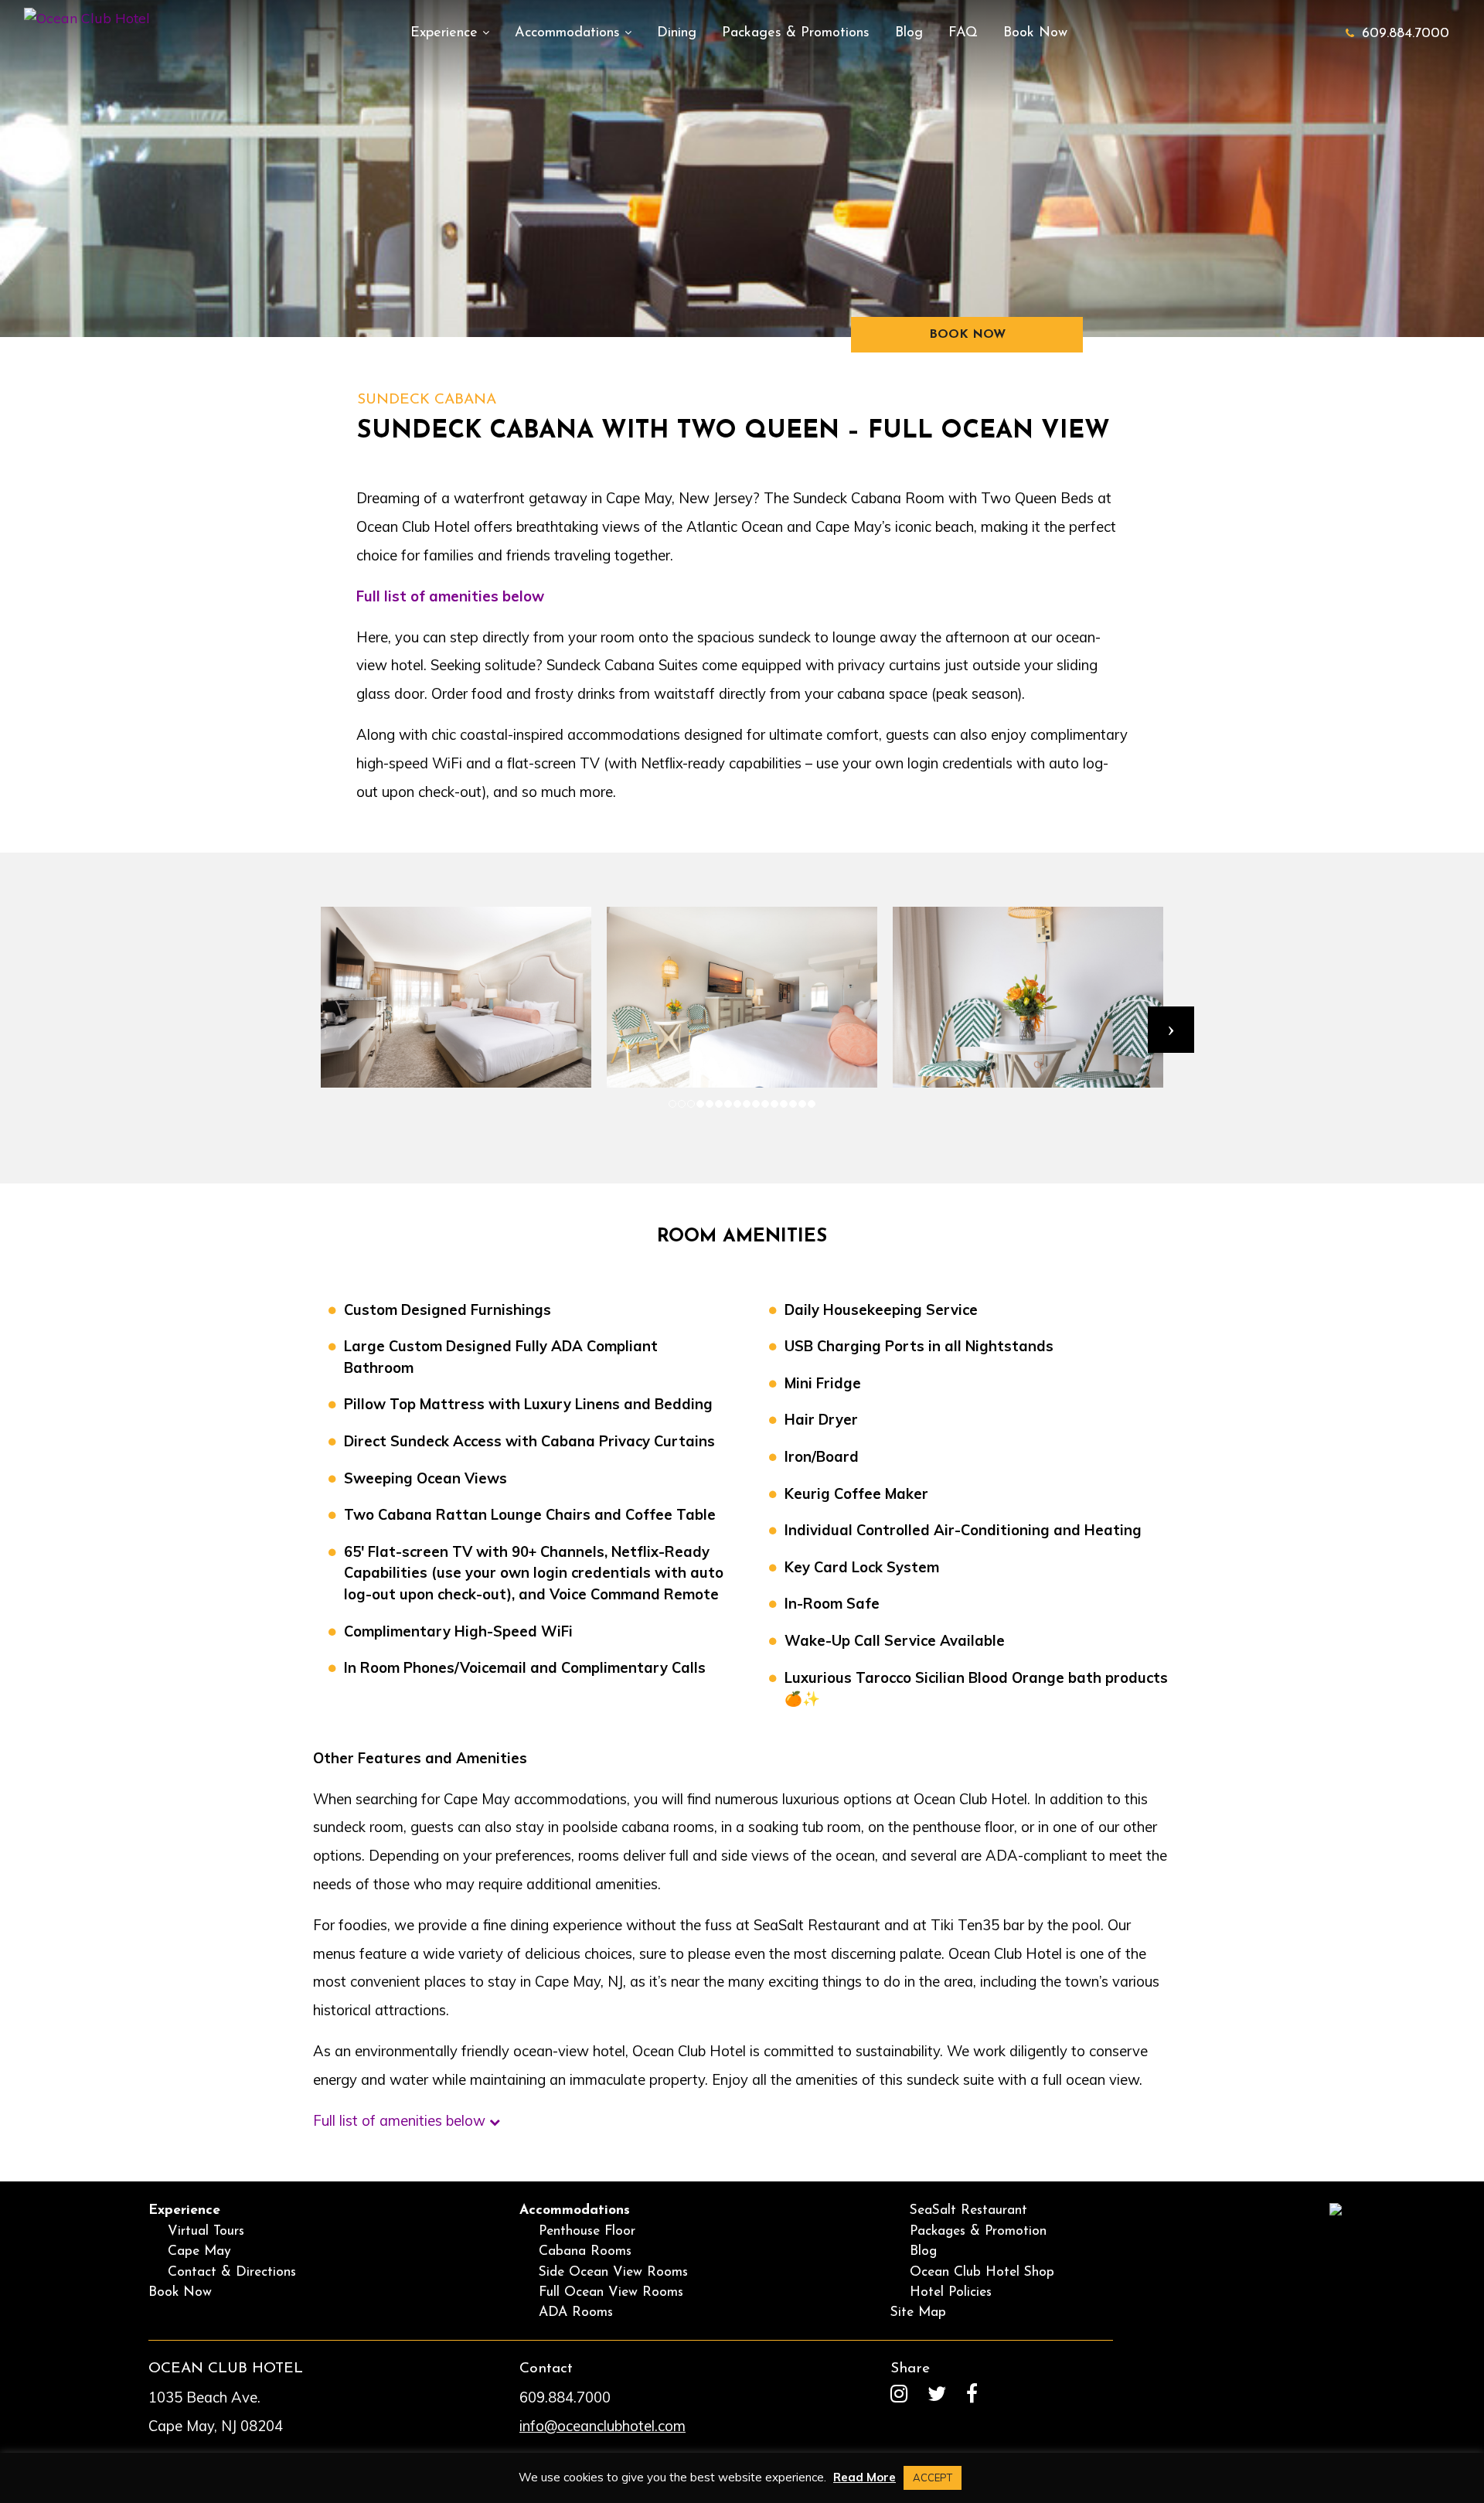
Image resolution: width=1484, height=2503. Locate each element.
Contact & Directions (232, 2272)
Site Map (918, 2312)
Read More (865, 2477)
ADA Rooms (576, 2312)
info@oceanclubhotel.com (602, 2426)
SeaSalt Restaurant (968, 2210)
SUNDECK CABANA (427, 400)
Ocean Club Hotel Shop (982, 2272)
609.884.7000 (1406, 34)
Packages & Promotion (978, 2231)
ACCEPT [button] (933, 2477)
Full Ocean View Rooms (611, 2292)
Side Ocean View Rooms (613, 2272)
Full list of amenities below (450, 596)
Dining (677, 33)
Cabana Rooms (585, 2251)
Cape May (199, 2251)
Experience (446, 33)
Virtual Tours (206, 2231)
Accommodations (570, 33)
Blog (909, 33)
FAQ (963, 33)
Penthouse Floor (587, 2231)
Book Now (1035, 33)
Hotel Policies (951, 2292)
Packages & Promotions (796, 33)
